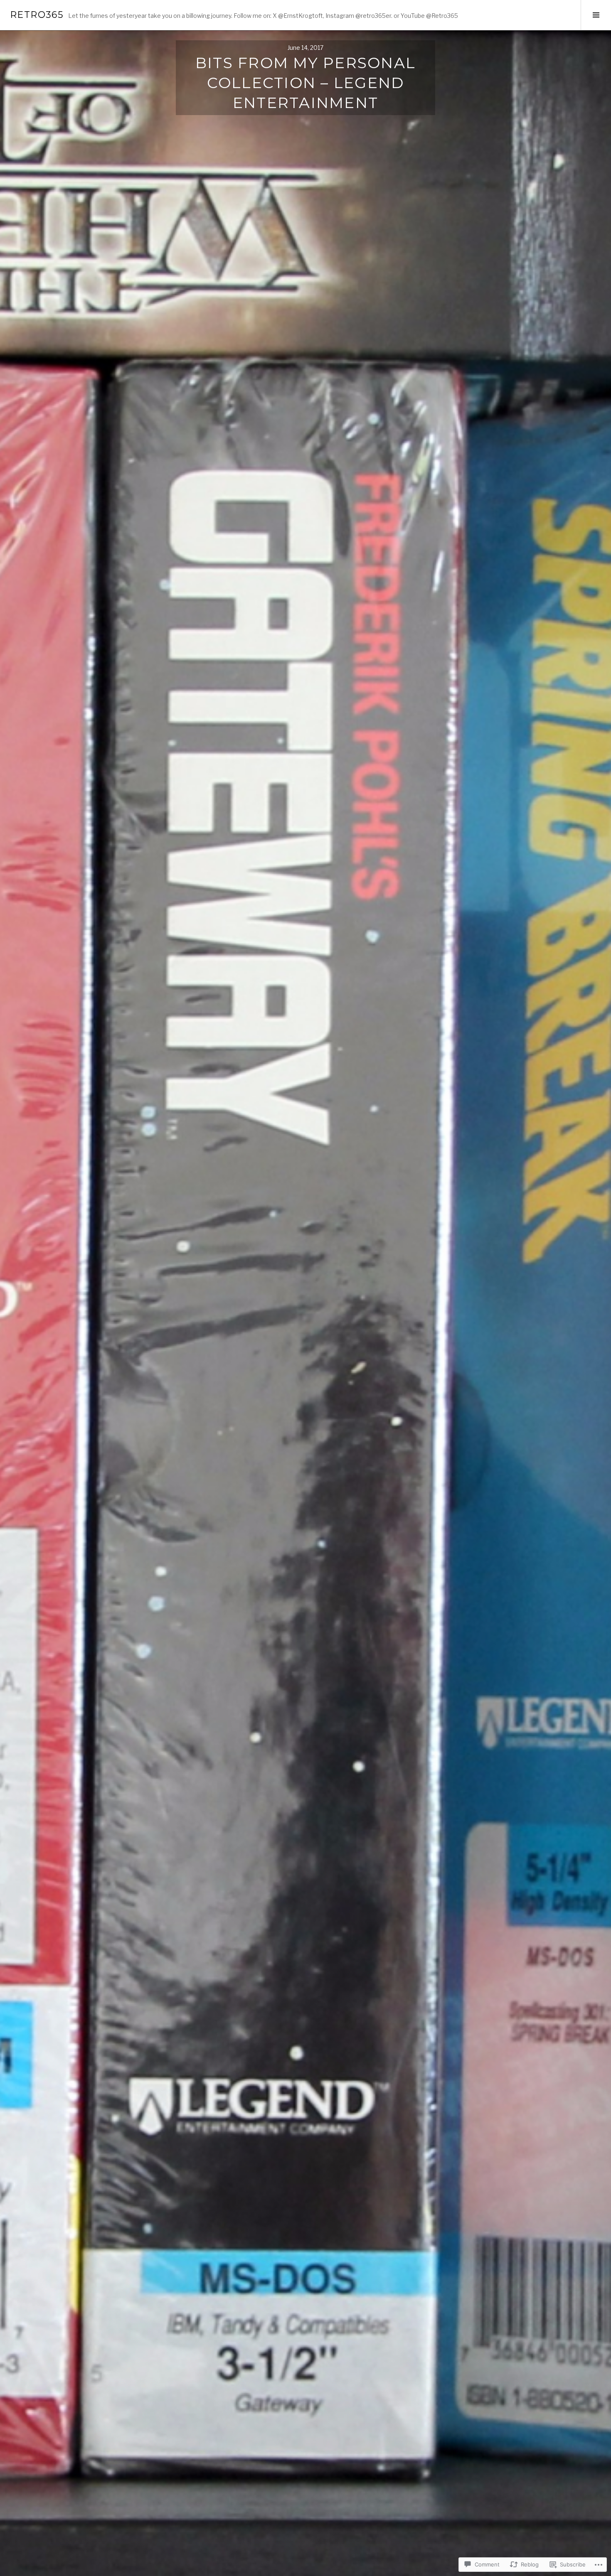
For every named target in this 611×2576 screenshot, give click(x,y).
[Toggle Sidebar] (596, 15)
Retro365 (37, 15)
